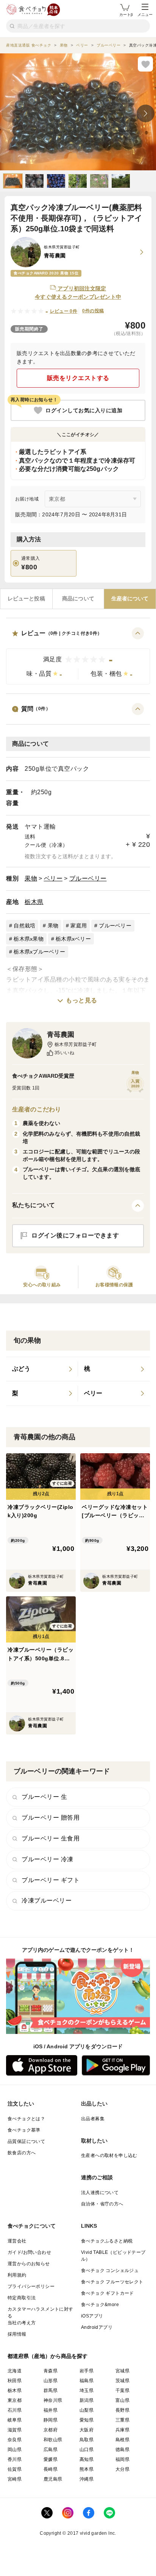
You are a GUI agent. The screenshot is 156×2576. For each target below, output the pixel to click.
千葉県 (122, 2391)
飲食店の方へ (22, 2153)
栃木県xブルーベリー (39, 952)
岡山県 (15, 2450)
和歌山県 (53, 2440)
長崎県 (51, 2469)
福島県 (87, 2381)
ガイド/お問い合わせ (29, 2252)
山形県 (51, 2381)
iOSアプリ (92, 2316)
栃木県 (34, 902)
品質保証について (26, 2141)
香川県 (15, 2459)
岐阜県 (15, 2420)
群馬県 (51, 2391)
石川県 (15, 2410)
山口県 (87, 2450)
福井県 (51, 2410)
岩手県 (87, 2371)
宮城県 (122, 2371)
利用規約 (17, 2275)
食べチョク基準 (24, 2130)
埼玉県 (87, 2391)
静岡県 (51, 2420)
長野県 (122, 2410)
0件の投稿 (93, 311)
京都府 (51, 2430)
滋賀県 (15, 2430)
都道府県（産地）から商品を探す (48, 2356)
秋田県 (15, 2381)
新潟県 (87, 2400)
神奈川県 (53, 2400)
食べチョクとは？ (26, 2119)
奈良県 (15, 2440)
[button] (78, 656)
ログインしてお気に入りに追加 (84, 410)
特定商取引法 (22, 2298)
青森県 (51, 2371)
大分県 (122, 2469)
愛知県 (87, 2420)
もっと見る (82, 1000)
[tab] (26, 599)
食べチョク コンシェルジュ (110, 2271)
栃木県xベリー (73, 939)
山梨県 (87, 2410)
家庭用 (79, 926)
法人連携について (100, 2193)
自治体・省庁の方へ (102, 2204)
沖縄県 (87, 2479)
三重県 (122, 2420)
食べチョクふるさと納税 (107, 2241)
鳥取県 (87, 2440)
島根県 (122, 2440)
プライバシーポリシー (31, 2286)
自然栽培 (24, 926)
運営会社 (17, 2241)
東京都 (15, 2400)
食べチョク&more (100, 2305)
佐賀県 (15, 2469)
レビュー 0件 (64, 311)
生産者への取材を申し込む (109, 2155)
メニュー (145, 15)
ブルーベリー (88, 878)
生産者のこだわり (37, 1109)
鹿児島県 (53, 2479)
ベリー (53, 878)
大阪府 (87, 2430)
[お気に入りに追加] (145, 64)
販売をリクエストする (78, 378)
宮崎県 (15, 2479)
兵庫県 (122, 2430)
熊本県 (87, 2469)
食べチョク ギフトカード (108, 2293)
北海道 (15, 2371)
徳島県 (122, 2450)
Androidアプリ (97, 2327)
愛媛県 (51, 2459)
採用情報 (17, 2334)
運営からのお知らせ (29, 2264)
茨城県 (122, 2381)
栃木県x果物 (29, 939)
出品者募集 (93, 2119)
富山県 (122, 2400)
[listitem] (42, 1369)
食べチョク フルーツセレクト (112, 2282)
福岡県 (122, 2459)
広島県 (51, 2450)
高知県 (87, 2459)
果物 (31, 878)
